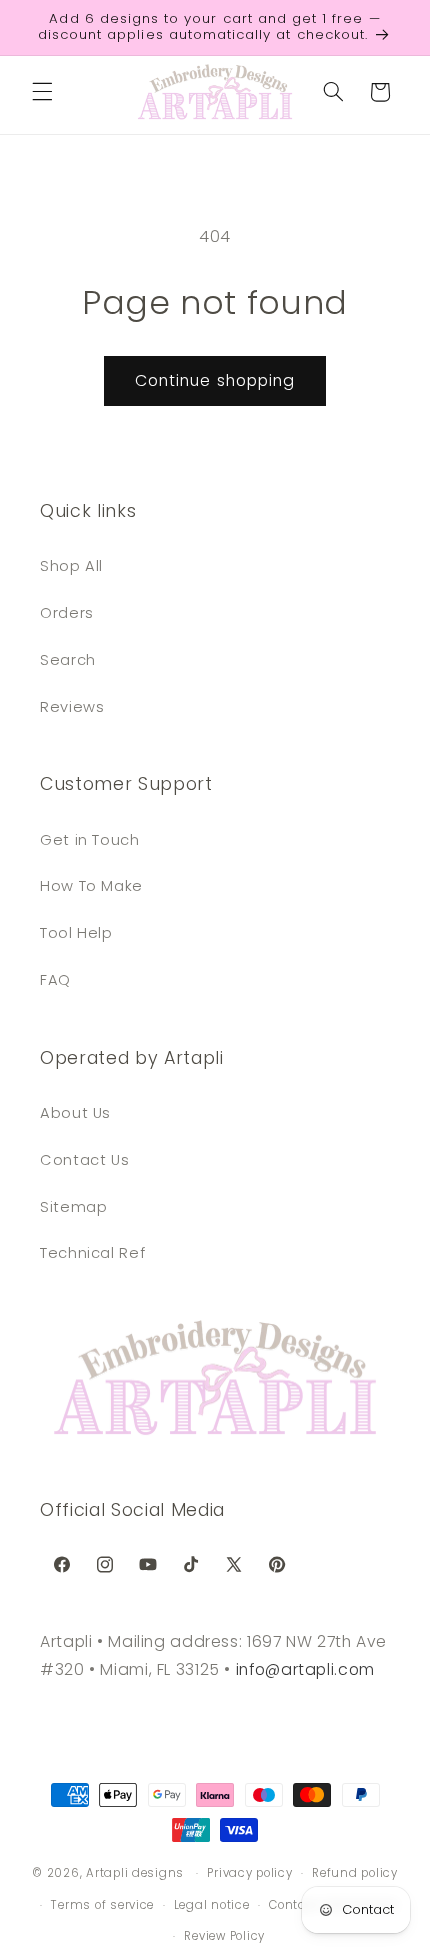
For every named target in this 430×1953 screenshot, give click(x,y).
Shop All (71, 566)
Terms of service (102, 1905)
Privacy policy (249, 1873)
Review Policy (224, 1936)
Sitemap (73, 1207)
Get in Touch (90, 840)
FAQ (55, 980)
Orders (67, 613)
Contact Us (84, 1160)
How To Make (91, 886)
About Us (75, 1113)
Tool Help (76, 933)
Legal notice (212, 1905)
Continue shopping (215, 380)
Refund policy (355, 1873)
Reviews (72, 707)
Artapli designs (135, 1873)
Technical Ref (92, 1253)
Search (68, 660)
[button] (42, 92)
